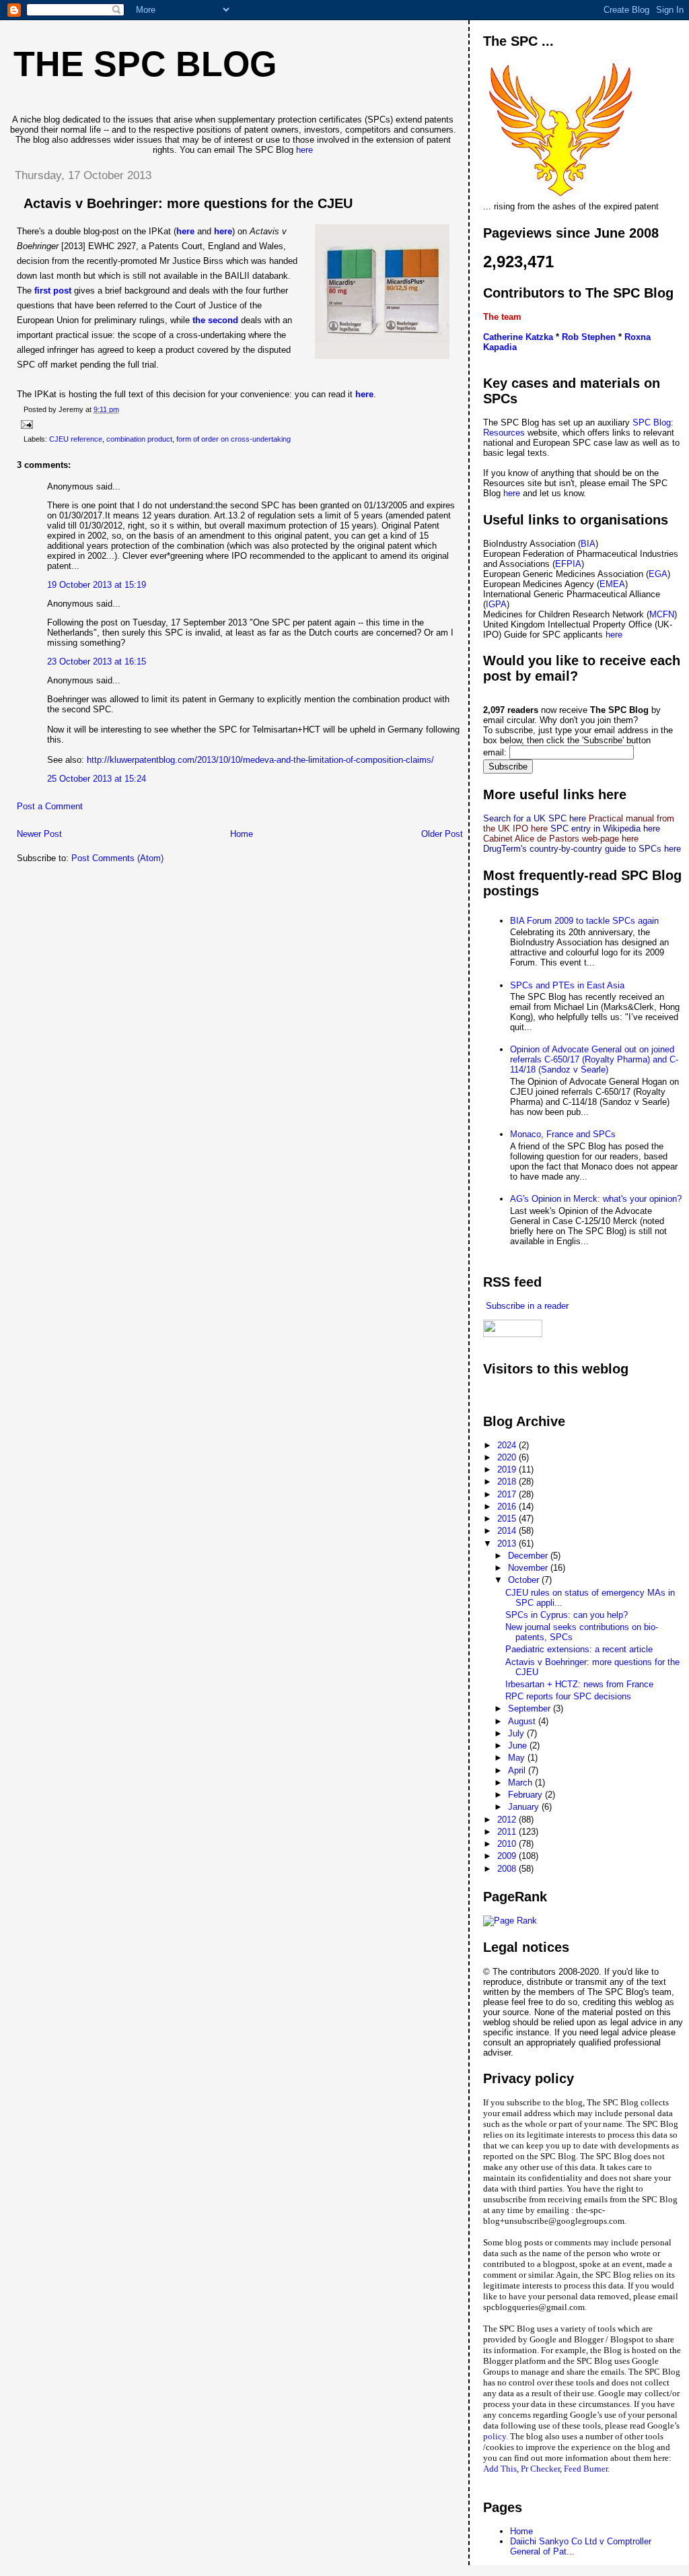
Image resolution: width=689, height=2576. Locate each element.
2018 (508, 1482)
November (529, 1568)
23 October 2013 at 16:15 (97, 662)
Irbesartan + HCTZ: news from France (579, 1684)
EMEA (612, 584)
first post (53, 291)
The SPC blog (145, 64)
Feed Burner (586, 2469)
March (521, 1783)
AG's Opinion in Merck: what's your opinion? (596, 1199)
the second (214, 320)
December (529, 1556)
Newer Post (39, 834)
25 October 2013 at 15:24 (97, 779)
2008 (508, 1869)
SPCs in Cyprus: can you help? (567, 1615)
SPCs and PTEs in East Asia (567, 985)
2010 (508, 1844)
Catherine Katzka (518, 337)
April (518, 1770)
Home (242, 834)
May (518, 1758)
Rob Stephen (589, 337)
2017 (508, 1494)
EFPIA (568, 564)
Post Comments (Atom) (117, 858)
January (525, 1807)
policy (495, 2436)
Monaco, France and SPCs (563, 1134)
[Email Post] (25, 424)
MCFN (662, 614)
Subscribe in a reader (526, 1306)
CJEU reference (76, 439)
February (527, 1795)
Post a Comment (50, 806)
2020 (508, 1457)
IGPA (496, 604)
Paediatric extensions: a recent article (579, 1649)
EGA (658, 574)
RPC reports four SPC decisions (568, 1696)
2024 (508, 1445)
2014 (508, 1531)
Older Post (442, 834)
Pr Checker (540, 2469)
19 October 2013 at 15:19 (97, 585)
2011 (508, 1832)
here (304, 150)
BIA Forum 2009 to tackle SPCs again (584, 921)
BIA (588, 544)
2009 (508, 1856)
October (525, 1580)
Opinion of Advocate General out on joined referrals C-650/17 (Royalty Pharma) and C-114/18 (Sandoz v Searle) (594, 1059)
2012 (508, 1820)
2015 (508, 1519)
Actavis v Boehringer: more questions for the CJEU (188, 203)
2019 (508, 1469)
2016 (508, 1506)
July (517, 1733)
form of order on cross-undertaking (233, 439)
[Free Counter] (507, 1395)
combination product (139, 439)
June (519, 1745)
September (531, 1708)
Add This (500, 2469)
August (523, 1721)
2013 (508, 1544)
